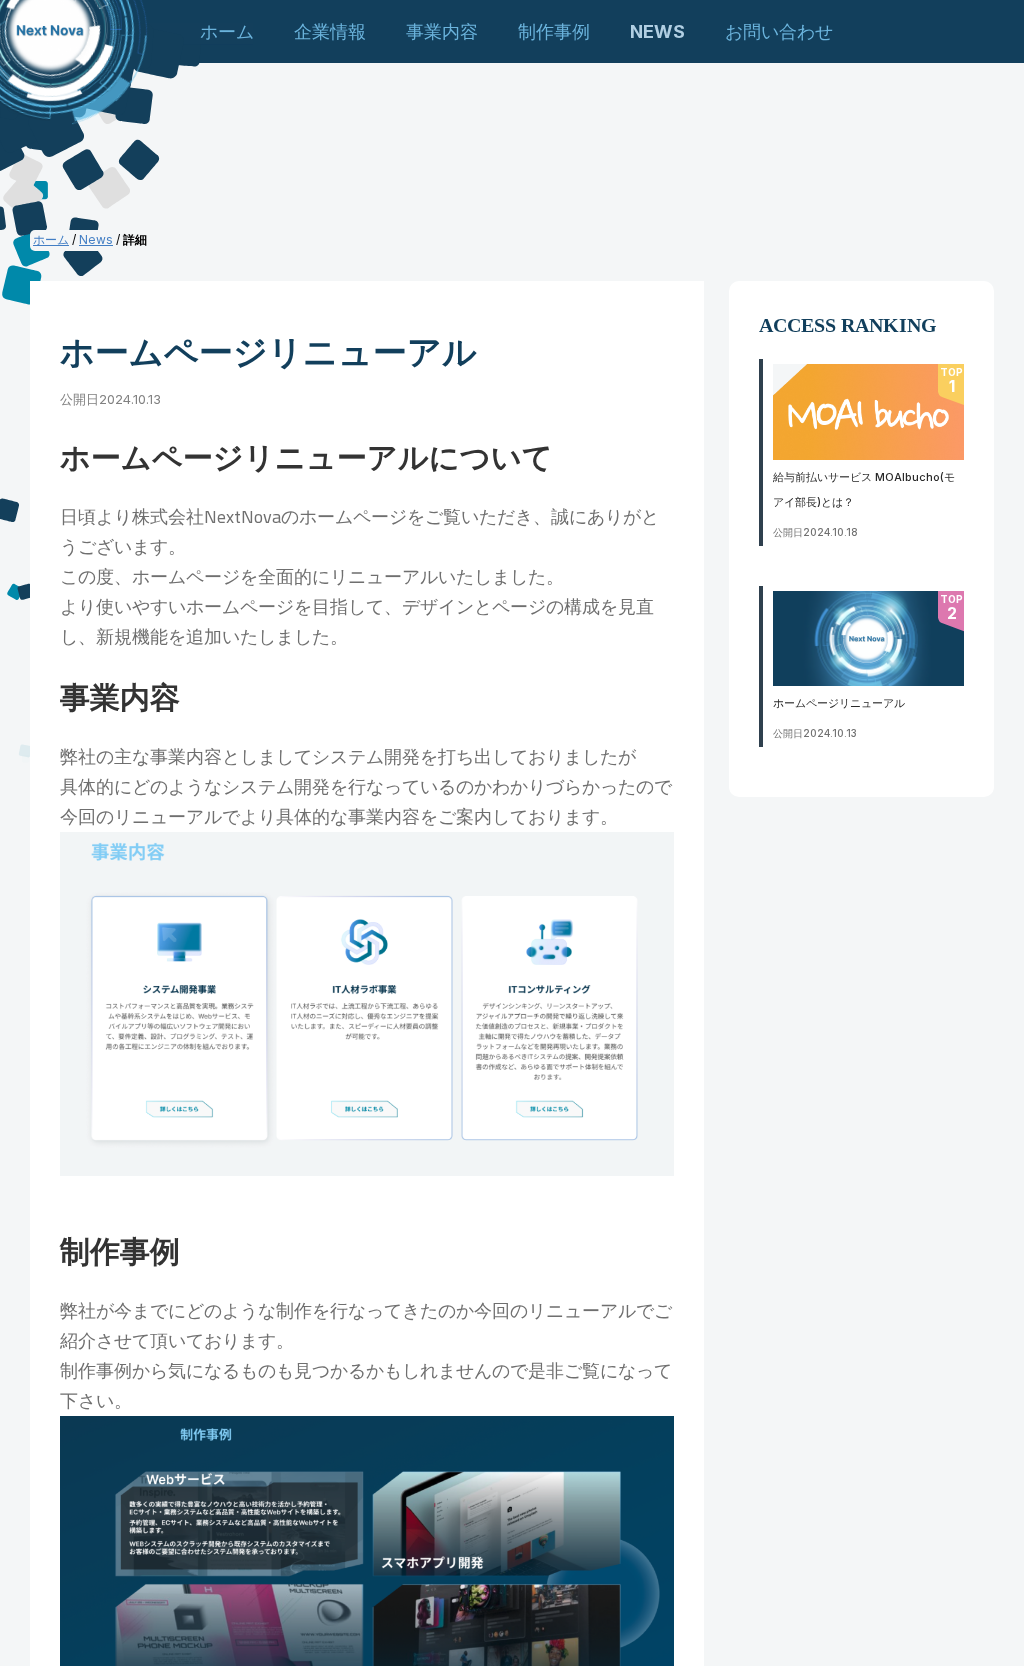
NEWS (657, 31)
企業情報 (330, 31)
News (96, 239)
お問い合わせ (779, 31)
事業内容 (442, 31)
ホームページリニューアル (839, 703)
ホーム (227, 31)
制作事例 (554, 31)
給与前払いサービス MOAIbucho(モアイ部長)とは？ (864, 489)
